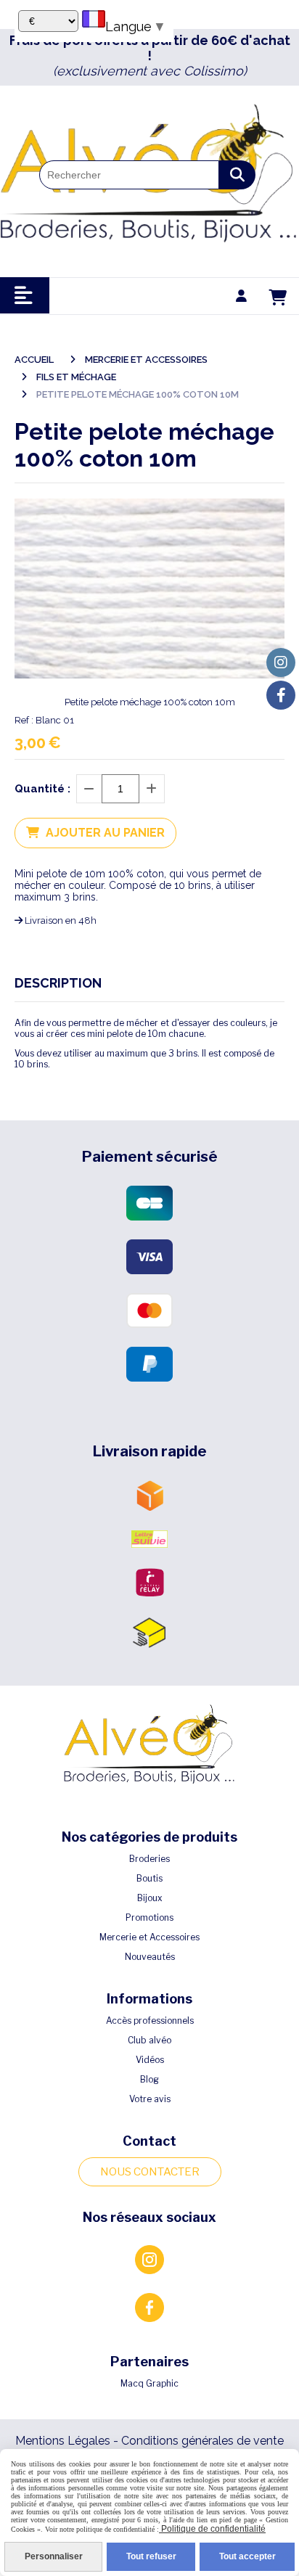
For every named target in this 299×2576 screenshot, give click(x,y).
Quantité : (42, 789)
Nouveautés (150, 1957)
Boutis (149, 1878)
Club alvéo (149, 2040)
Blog (149, 2079)
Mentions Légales (63, 2441)
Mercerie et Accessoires (149, 1937)
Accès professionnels (150, 2021)
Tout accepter (247, 2556)
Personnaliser (54, 2556)
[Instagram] (281, 663)
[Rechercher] (237, 175)
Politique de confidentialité (212, 2529)
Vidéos (150, 2060)
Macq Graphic (149, 2383)
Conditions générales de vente (202, 2441)
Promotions (149, 1917)
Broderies (149, 1859)
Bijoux (150, 1898)
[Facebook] (281, 695)
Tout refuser (151, 2556)
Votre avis (150, 2099)
